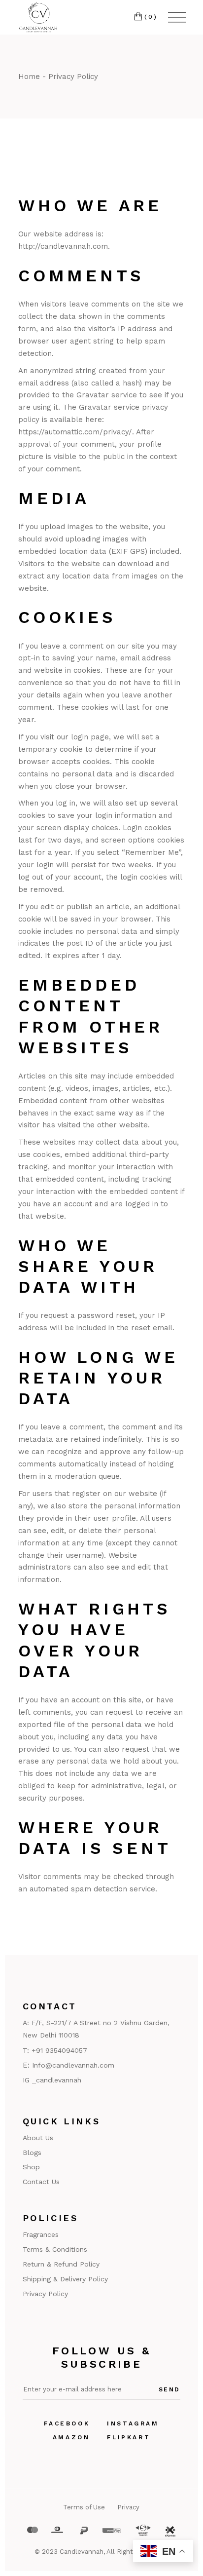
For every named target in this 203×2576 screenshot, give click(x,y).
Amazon (71, 2437)
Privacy (128, 2507)
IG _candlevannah (52, 2080)
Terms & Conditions (55, 2249)
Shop (31, 2167)
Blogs (32, 2153)
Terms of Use (84, 2507)
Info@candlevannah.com (73, 2065)
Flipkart (129, 2437)
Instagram (133, 2423)
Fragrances (41, 2234)
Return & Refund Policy (61, 2264)
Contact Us (41, 2182)
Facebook (67, 2423)
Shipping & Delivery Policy (65, 2279)
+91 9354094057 (59, 2050)
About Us (38, 2138)
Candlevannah (82, 2552)
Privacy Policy (45, 2294)
